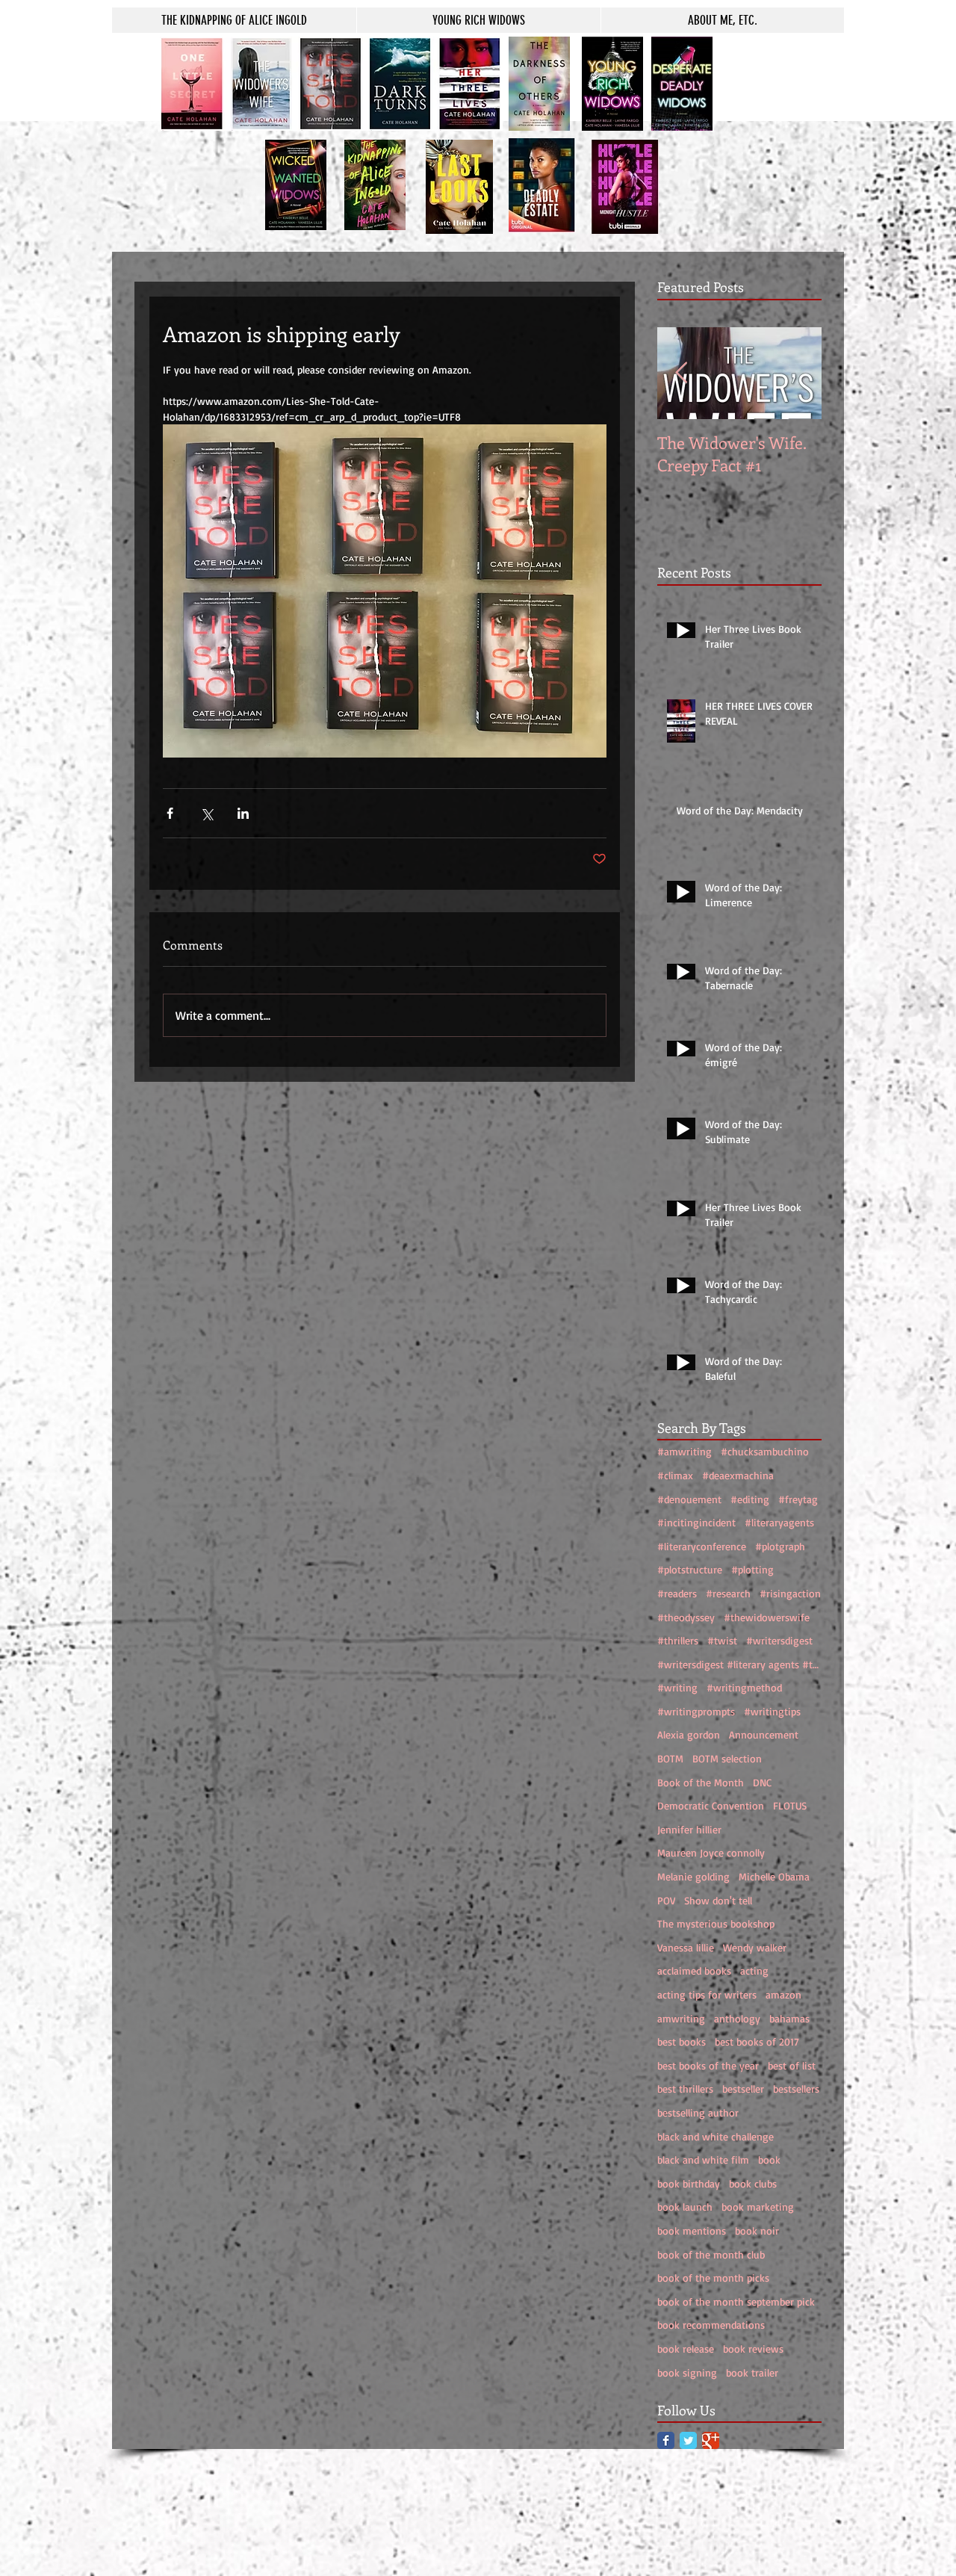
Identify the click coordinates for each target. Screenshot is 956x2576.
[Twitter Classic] (688, 2440)
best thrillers (685, 2089)
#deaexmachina (738, 1475)
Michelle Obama (774, 1876)
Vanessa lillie (686, 1947)
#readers (677, 1593)
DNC (762, 1782)
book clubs (753, 2183)
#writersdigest (779, 1640)
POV (666, 1900)
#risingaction (790, 1593)
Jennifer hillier (689, 1829)
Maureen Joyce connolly (711, 1852)
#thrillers (678, 1640)
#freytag (798, 1499)
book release (686, 2349)
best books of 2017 (757, 2041)
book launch (685, 2207)
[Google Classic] (711, 2440)
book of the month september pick (736, 2301)
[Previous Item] (681, 373)
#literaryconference (702, 1546)
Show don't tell (718, 1900)
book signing (687, 2372)
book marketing (758, 2207)
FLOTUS (790, 1805)
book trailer (752, 2372)
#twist (722, 1640)
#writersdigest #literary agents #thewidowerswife (739, 1664)
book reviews (753, 2349)
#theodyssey (686, 1617)
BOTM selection (727, 1758)
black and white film (703, 2159)
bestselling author (698, 2112)
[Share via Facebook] (170, 813)
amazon (783, 1994)
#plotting (752, 1569)
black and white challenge (716, 2136)
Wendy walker (755, 1947)
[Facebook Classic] (666, 2440)
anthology (737, 2018)
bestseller (743, 2089)
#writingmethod (744, 1687)
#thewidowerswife (767, 1617)
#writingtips (772, 1711)
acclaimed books (694, 1970)
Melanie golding (693, 1876)
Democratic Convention (711, 1805)
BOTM (670, 1758)
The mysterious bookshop (716, 1923)
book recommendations (711, 2325)
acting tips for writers (707, 1994)
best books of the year (708, 2065)
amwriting (681, 2018)
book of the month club (711, 2254)
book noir (757, 2230)
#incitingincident (696, 1522)
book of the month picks (713, 2278)
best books (682, 2041)
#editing (750, 1499)
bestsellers (796, 2089)
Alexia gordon (689, 1734)
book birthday (689, 2183)
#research (728, 1593)
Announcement (764, 1734)
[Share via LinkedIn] (243, 813)
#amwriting (685, 1451)
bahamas (789, 2018)
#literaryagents (779, 1522)
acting (754, 1970)
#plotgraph (780, 1546)
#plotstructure (690, 1569)
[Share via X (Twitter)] (207, 813)
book (769, 2159)
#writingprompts (696, 1711)
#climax (675, 1475)
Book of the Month (701, 1782)
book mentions (692, 2230)
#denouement (689, 1499)
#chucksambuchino (765, 1451)
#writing (677, 1687)
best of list (792, 2065)
